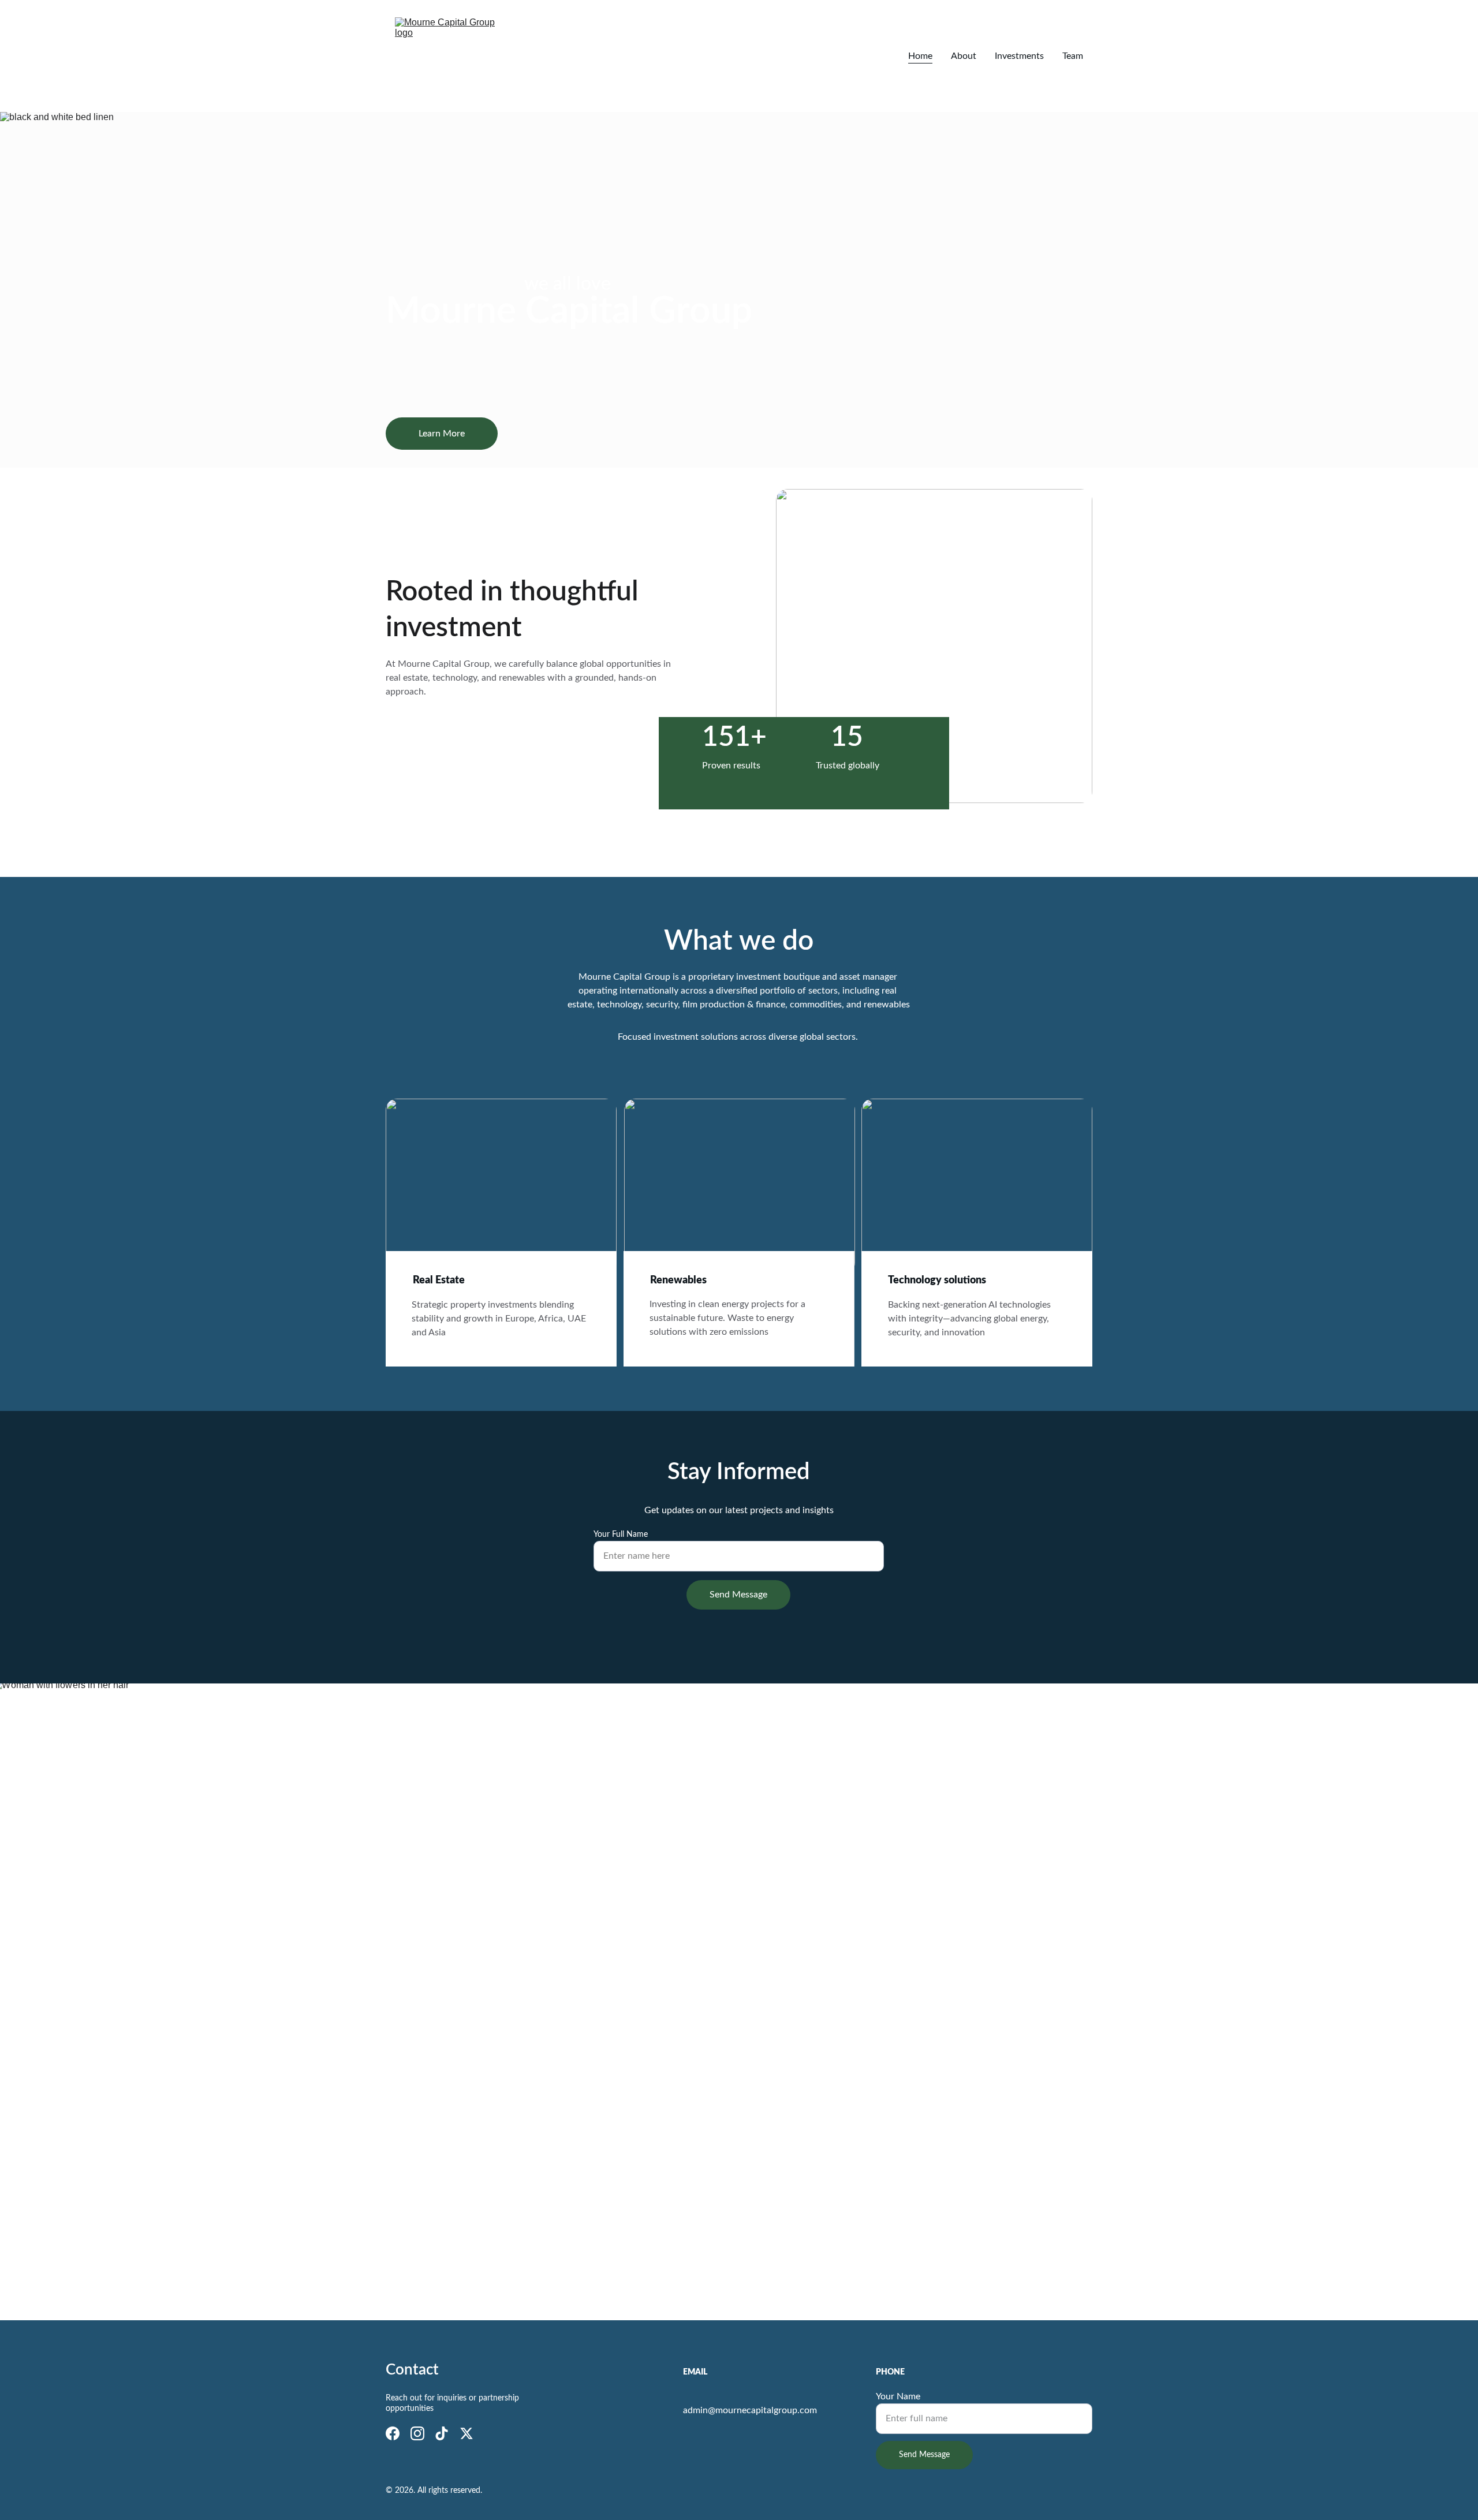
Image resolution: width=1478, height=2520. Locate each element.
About (964, 56)
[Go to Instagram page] (417, 2433)
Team (1073, 56)
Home (920, 56)
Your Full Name (621, 1535)
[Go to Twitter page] (466, 2433)
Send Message (738, 1595)
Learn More (442, 434)
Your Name (898, 2396)
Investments (1019, 56)
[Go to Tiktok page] (442, 2433)
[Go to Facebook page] (393, 2433)
